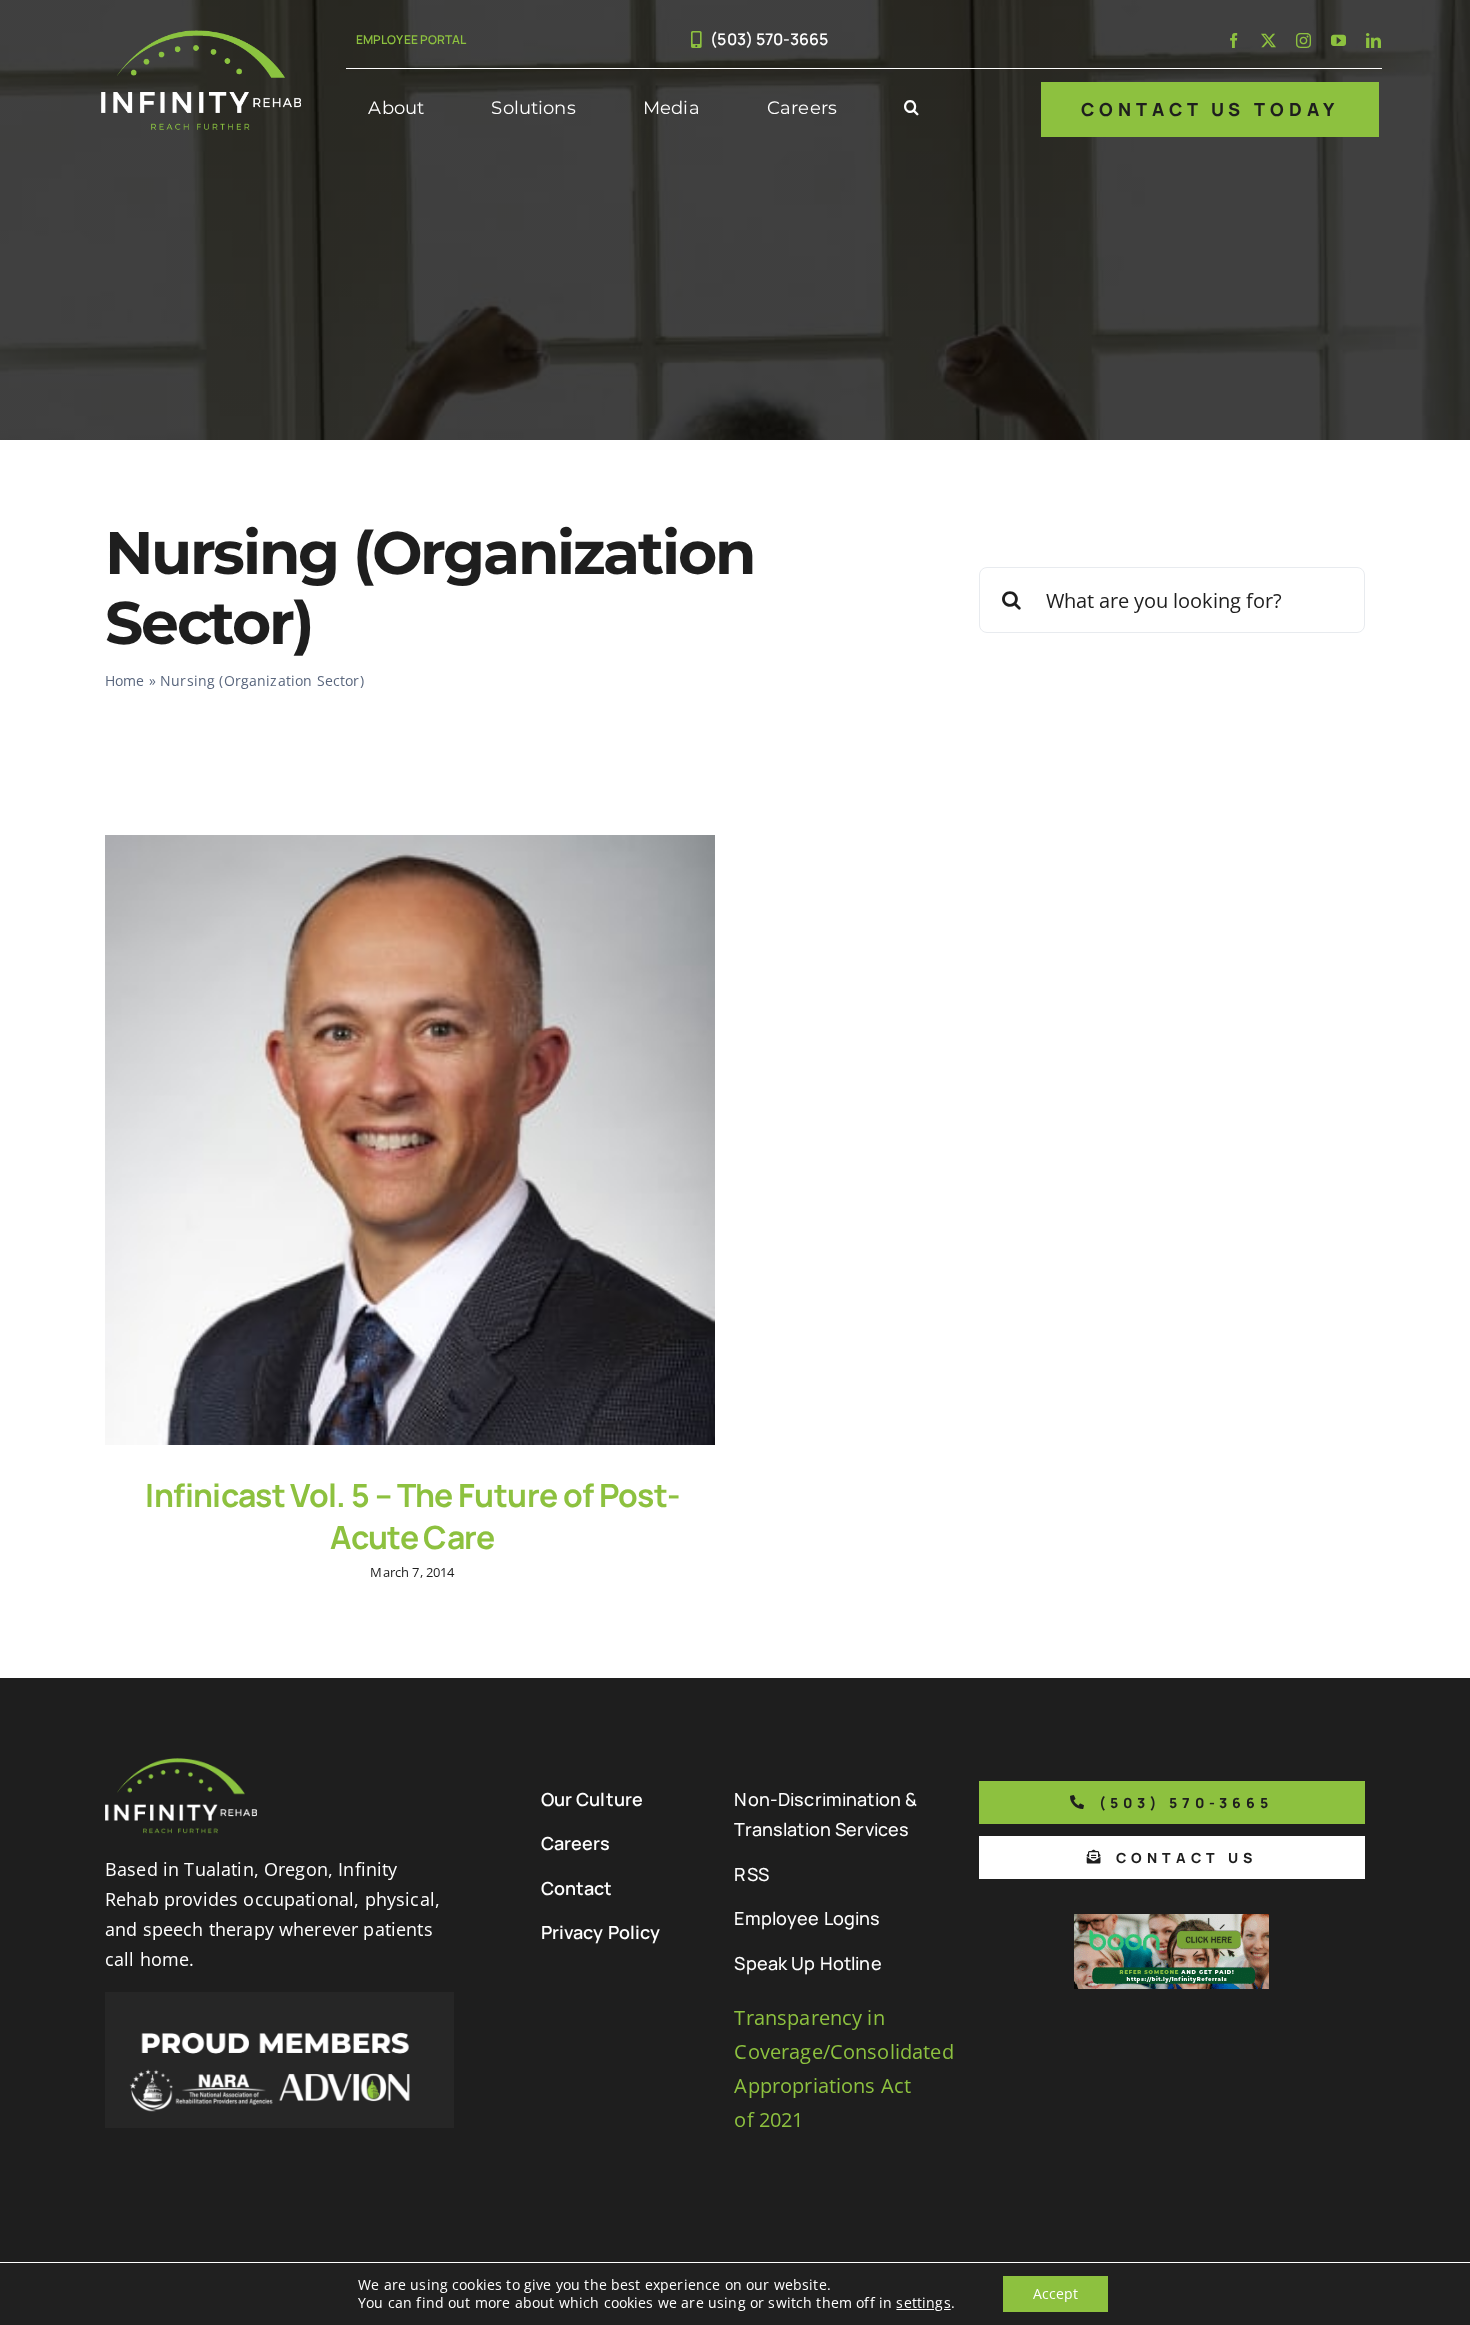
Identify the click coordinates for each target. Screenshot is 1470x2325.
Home (125, 680)
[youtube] (1338, 40)
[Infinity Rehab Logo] (201, 39)
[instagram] (1303, 40)
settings (923, 2303)
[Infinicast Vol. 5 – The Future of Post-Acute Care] (410, 1140)
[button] (911, 109)
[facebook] (1233, 40)
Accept (1055, 2293)
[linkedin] (1373, 40)
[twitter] (1268, 40)
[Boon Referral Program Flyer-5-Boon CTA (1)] (1171, 1923)
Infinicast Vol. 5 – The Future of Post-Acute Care (412, 1516)
